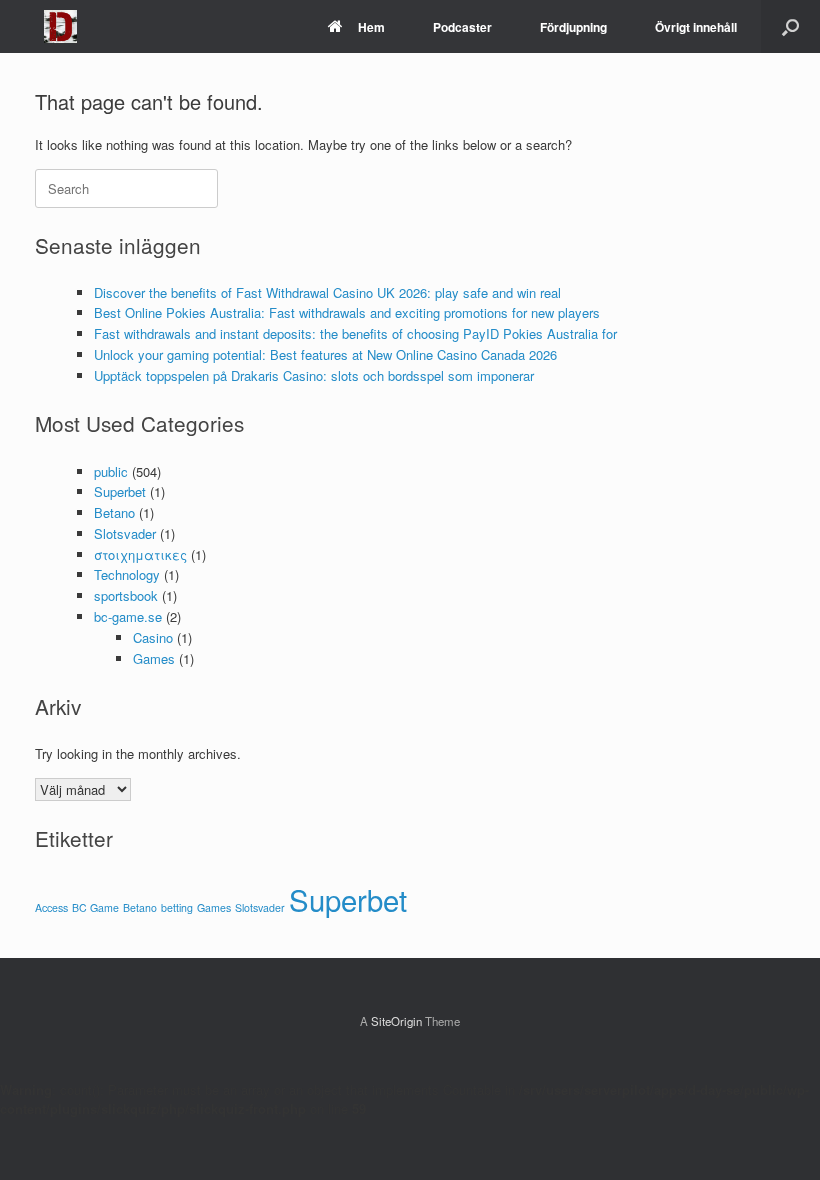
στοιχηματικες (140, 554)
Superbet (120, 491)
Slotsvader (125, 533)
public (111, 471)
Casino (153, 637)
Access (51, 907)
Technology (127, 574)
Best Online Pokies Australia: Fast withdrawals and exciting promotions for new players (347, 312)
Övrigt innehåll (696, 27)
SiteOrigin (396, 1021)
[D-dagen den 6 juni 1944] (60, 26)
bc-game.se (128, 616)
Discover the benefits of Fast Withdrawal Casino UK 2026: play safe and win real (327, 292)
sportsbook (126, 595)
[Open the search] (790, 26)
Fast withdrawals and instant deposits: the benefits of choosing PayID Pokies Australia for (355, 333)
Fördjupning (573, 27)
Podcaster (462, 27)
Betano (114, 512)
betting (177, 907)
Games (154, 658)
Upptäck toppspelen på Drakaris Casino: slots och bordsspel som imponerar (314, 375)
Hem (371, 27)
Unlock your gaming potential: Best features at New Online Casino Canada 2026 (325, 354)
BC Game (95, 907)
